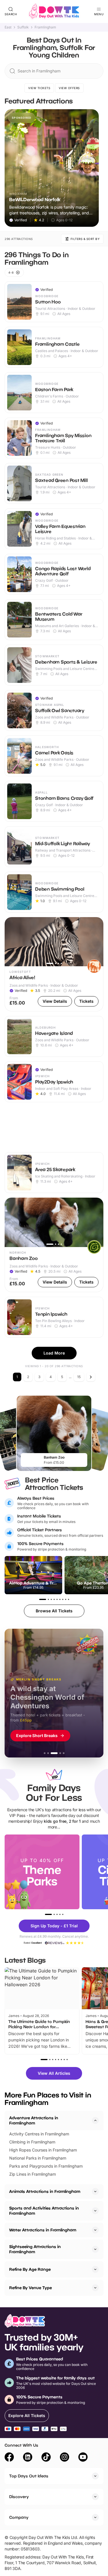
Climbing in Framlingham (32, 2142)
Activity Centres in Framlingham (39, 2134)
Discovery (19, 2497)
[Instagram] (65, 2458)
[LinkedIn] (28, 2458)
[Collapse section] (95, 2120)
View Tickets (39, 88)
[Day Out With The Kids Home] (54, 11)
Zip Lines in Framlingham (33, 2174)
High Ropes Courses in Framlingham (43, 2150)
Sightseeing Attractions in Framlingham (35, 2249)
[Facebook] (9, 2458)
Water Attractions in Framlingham (43, 2230)
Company (19, 2517)
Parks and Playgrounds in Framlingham (46, 2166)
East (8, 27)
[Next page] (91, 1377)
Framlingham (45, 27)
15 (79, 1377)
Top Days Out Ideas (29, 2476)
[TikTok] (46, 2458)
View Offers (69, 88)
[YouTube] (83, 2458)
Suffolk (23, 27)
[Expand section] (95, 2191)
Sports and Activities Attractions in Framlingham (44, 2211)
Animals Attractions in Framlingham (45, 2191)
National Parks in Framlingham (38, 2158)
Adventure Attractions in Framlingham (34, 2120)
